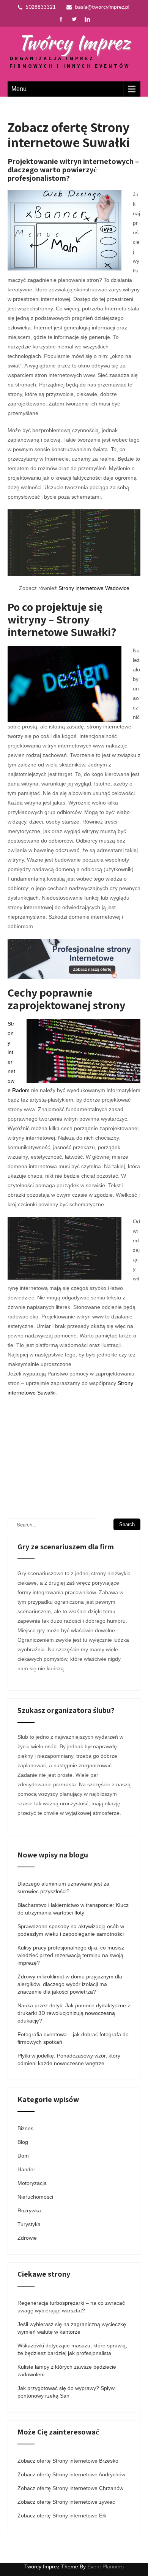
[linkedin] (87, 19)
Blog (23, 2142)
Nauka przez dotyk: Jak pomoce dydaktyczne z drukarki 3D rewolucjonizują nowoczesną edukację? (74, 2013)
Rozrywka (29, 2210)
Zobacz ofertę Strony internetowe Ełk (62, 2516)
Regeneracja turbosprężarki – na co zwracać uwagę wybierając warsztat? (71, 2307)
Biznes (25, 2128)
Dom (23, 2156)
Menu (19, 89)
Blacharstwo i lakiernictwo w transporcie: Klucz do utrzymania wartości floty (73, 1909)
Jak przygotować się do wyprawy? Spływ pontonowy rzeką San (66, 2392)
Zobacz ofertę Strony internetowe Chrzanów (70, 2488)
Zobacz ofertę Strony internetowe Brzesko (68, 2461)
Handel (26, 2169)
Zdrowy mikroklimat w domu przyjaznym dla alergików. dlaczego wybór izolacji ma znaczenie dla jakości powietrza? (70, 1984)
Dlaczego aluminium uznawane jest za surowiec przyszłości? (63, 1887)
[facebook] (61, 19)
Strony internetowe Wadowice (94, 588)
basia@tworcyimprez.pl (102, 7)
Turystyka (29, 2224)
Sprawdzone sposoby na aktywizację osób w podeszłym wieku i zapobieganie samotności (71, 1930)
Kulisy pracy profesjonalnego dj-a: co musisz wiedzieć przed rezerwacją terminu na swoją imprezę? (71, 1955)
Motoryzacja (32, 2183)
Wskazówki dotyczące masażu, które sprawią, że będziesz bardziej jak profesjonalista (72, 2349)
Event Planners (105, 2566)
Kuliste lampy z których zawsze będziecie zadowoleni (67, 2371)
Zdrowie (27, 2238)
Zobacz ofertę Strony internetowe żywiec (66, 2502)
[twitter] (74, 19)
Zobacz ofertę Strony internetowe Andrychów (71, 2474)
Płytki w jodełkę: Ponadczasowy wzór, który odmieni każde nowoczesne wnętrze (69, 2059)
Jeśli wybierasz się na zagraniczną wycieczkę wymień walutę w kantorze (72, 2328)
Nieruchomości (35, 2197)
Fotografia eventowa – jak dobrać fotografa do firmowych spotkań (73, 2038)
